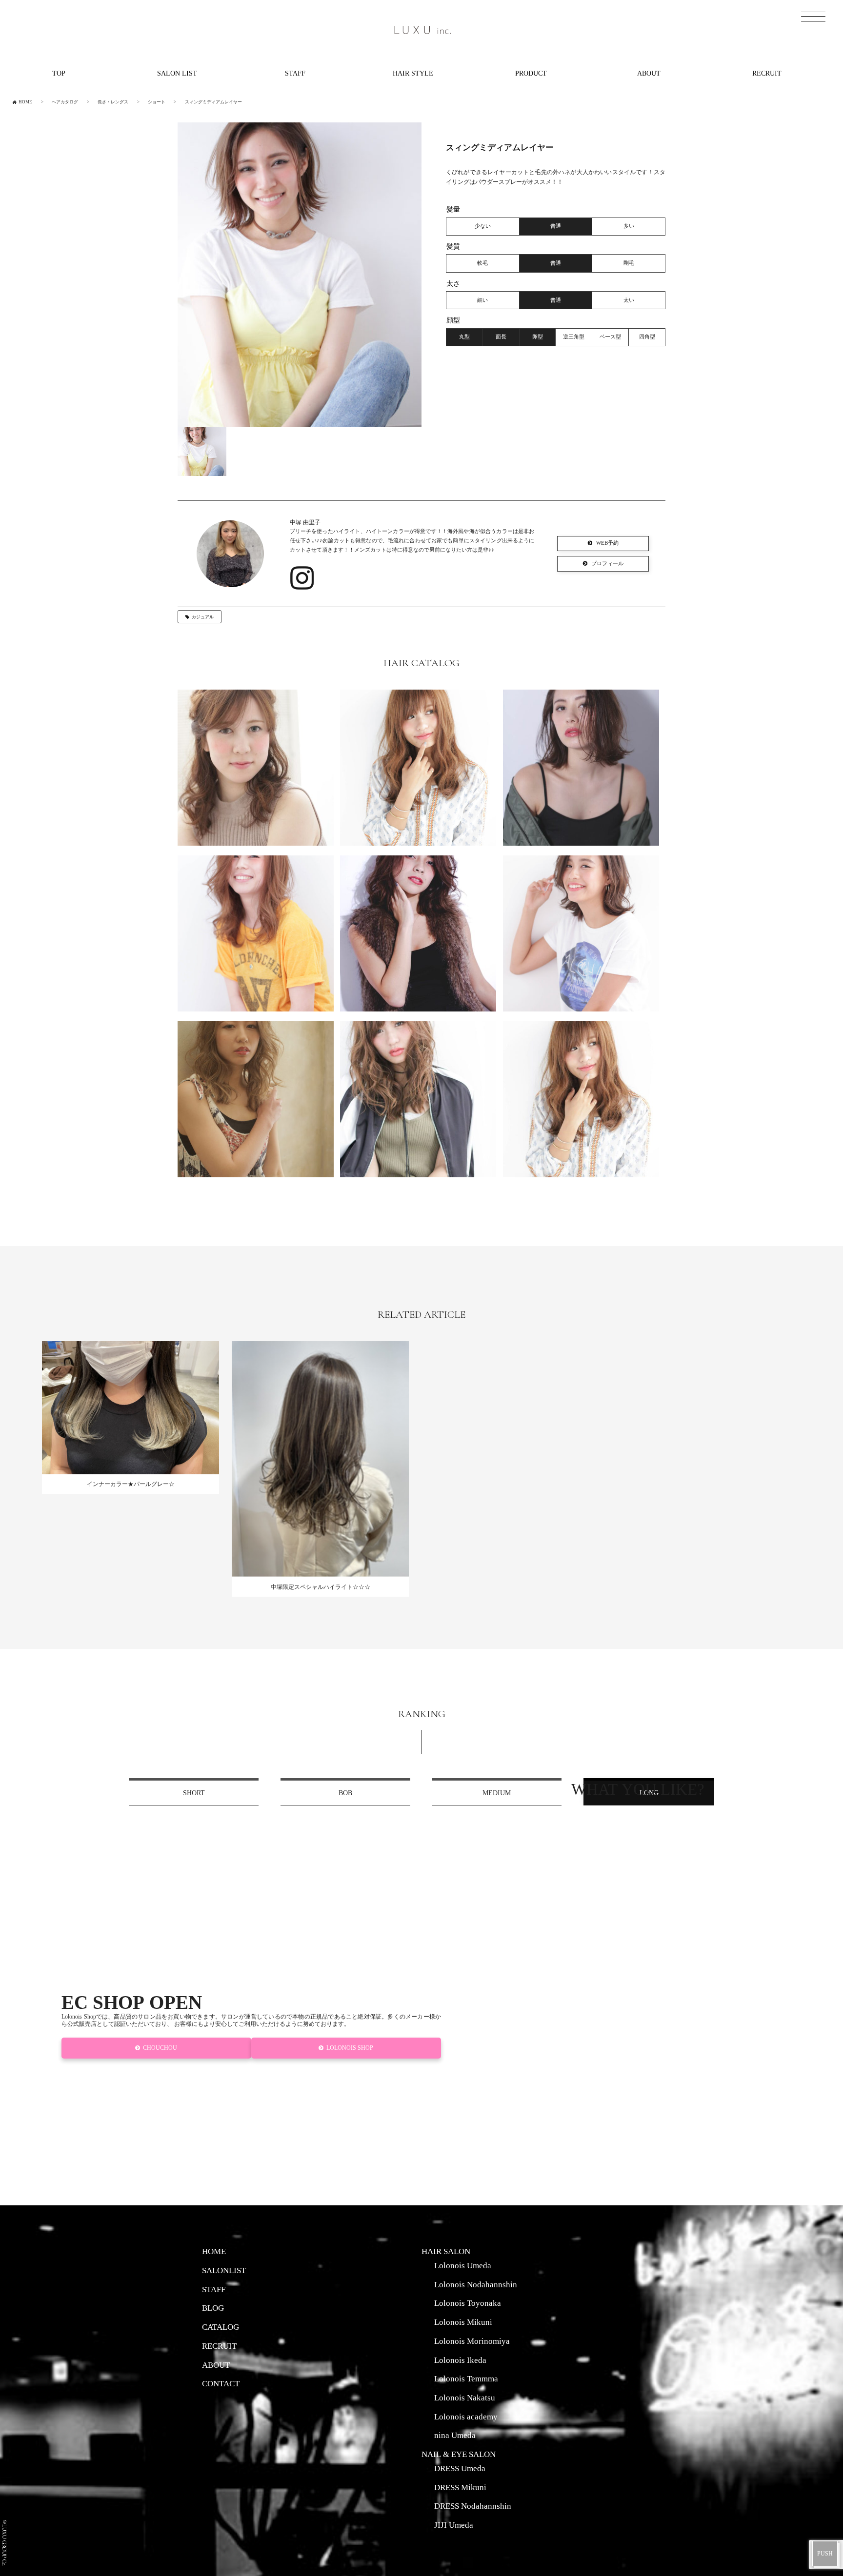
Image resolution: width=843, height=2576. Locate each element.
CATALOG (221, 2327)
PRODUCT (531, 73)
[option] (300, 275)
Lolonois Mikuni (463, 2322)
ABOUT (649, 73)
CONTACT (221, 2383)
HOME (214, 2251)
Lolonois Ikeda (460, 2360)
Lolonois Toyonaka (468, 2303)
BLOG (213, 2308)
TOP (59, 73)
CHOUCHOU (161, 2048)
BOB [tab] (345, 1793)
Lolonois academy (466, 2417)
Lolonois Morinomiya (472, 2341)
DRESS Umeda (460, 2468)
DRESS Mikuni (460, 2487)
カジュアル (203, 617)
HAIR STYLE (413, 73)
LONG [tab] (649, 1793)
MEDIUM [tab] (497, 1793)
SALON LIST (177, 73)
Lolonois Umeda (463, 2265)
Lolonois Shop (350, 2048)
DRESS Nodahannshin (473, 2506)
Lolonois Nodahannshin (476, 2284)
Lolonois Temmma (466, 2378)
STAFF (295, 73)
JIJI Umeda (454, 2525)
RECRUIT (767, 73)
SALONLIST (224, 2270)
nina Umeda (455, 2435)
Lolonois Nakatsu (465, 2398)
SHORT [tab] (194, 1793)
